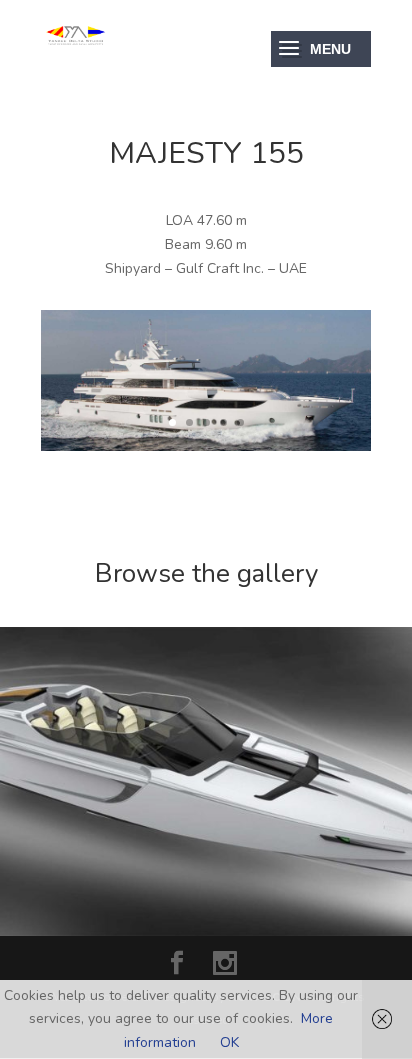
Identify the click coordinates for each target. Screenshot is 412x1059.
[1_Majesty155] (206, 446)
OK (229, 1042)
